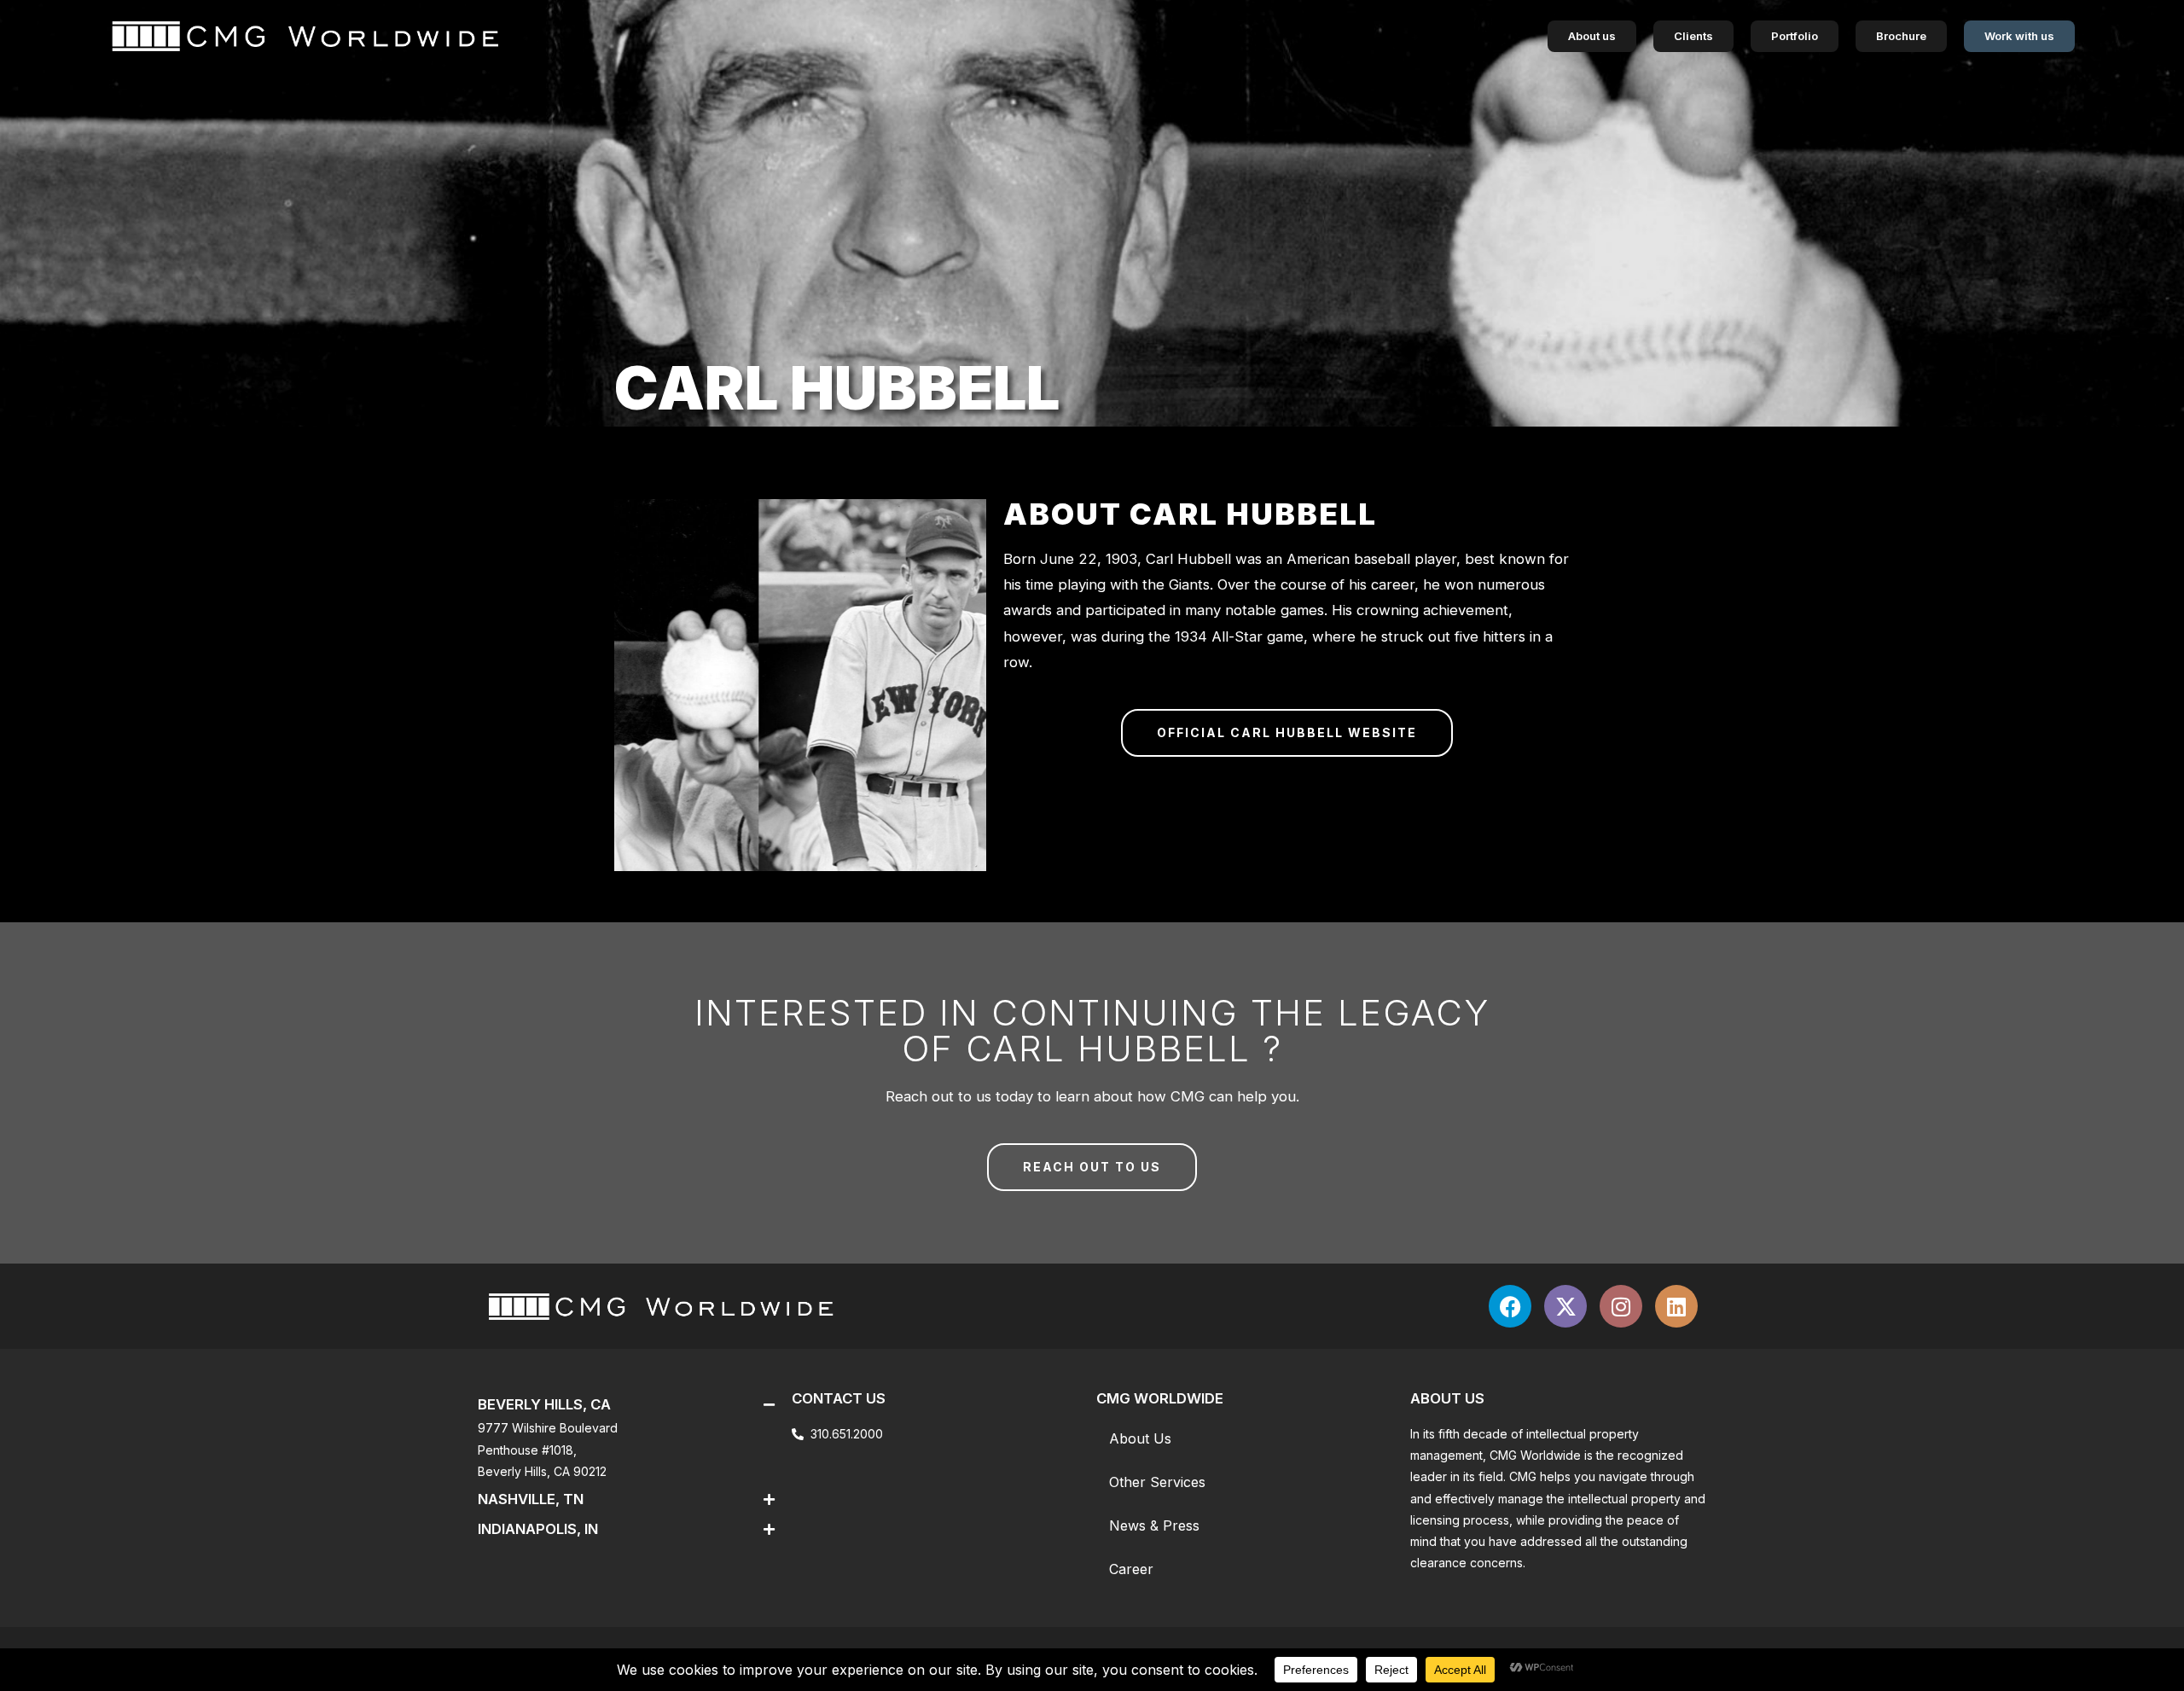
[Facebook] (1510, 1306)
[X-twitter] (1565, 1306)
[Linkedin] (1676, 1306)
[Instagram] (1621, 1306)
